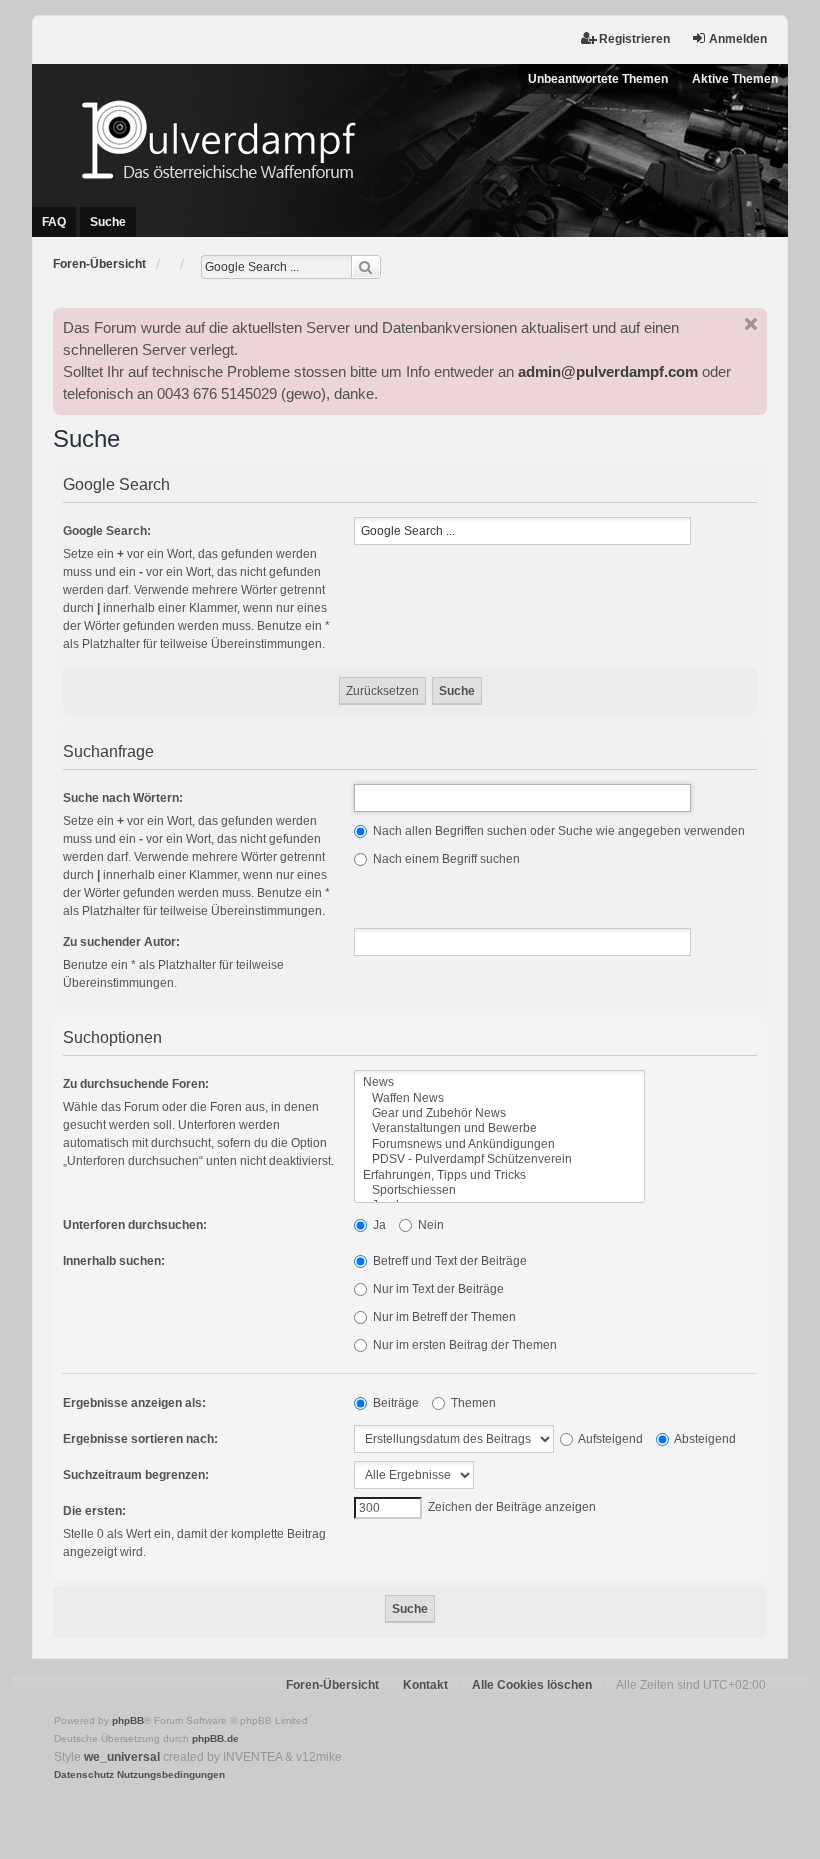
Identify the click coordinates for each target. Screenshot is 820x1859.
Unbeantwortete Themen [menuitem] (598, 79)
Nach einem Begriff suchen (445, 859)
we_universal (122, 1757)
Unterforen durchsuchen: (135, 1225)
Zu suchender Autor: (121, 942)
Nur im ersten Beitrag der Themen (463, 1345)
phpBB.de (215, 1738)
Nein (429, 1225)
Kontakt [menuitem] (425, 1685)
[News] (499, 1082)
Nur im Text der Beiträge (437, 1289)
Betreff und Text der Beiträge (448, 1261)
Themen (472, 1403)
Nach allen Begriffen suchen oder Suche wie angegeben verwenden (557, 831)
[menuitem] (84, 1775)
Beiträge (394, 1403)
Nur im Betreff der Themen (443, 1317)
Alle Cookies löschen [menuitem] (532, 1685)
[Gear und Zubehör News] (499, 1113)
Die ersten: (94, 1511)
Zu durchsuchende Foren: (136, 1084)
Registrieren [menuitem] (634, 39)
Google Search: (107, 531)
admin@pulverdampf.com (608, 372)
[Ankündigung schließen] (751, 324)
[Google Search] (366, 267)
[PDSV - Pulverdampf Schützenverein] (499, 1159)
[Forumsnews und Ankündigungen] (499, 1144)
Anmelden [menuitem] (738, 39)
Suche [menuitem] (108, 222)
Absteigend (704, 1439)
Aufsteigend (609, 1439)
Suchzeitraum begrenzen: (136, 1475)
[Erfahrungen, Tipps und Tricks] (499, 1175)
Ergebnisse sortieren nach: (140, 1439)
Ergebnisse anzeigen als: (134, 1403)
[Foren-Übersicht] (410, 139)
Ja (378, 1225)
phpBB (128, 1720)
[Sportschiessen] (499, 1190)
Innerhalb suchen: (114, 1261)
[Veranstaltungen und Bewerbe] (499, 1128)
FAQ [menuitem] (54, 222)
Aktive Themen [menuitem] (735, 79)
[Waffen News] (499, 1098)
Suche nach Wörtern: (123, 798)
